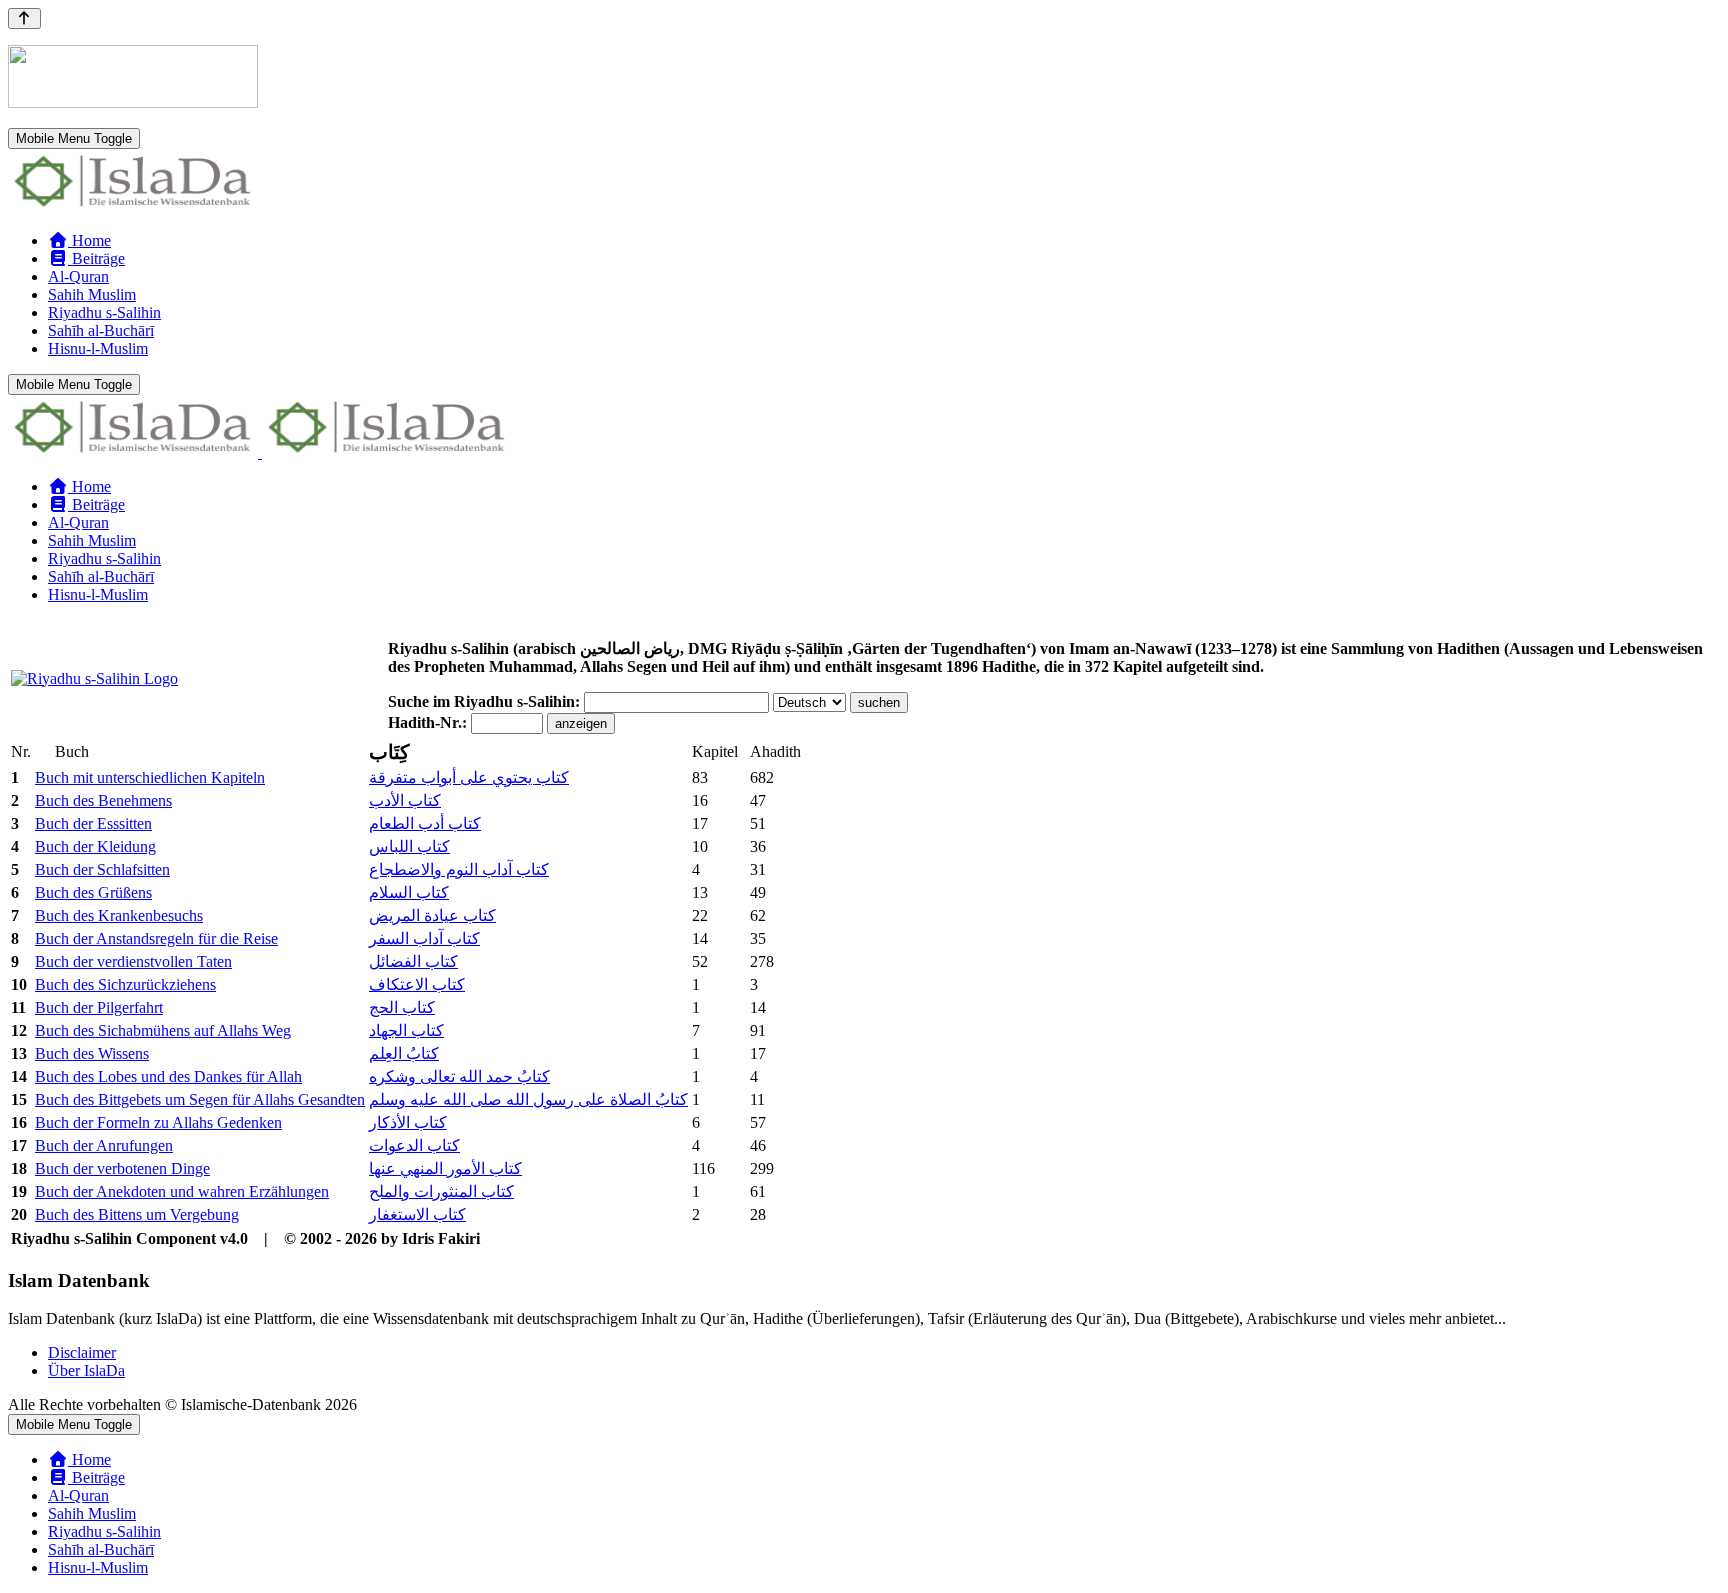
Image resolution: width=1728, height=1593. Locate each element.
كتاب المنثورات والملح (441, 1191)
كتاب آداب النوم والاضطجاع (459, 869)
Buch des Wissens (92, 1053)
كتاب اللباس (409, 846)
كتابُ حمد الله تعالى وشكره (459, 1076)
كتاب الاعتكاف (417, 984)
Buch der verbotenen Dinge (122, 1168)
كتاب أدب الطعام (425, 823)
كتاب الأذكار (408, 1122)
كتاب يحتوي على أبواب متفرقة (469, 777)
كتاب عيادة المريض (432, 915)
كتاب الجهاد (406, 1030)
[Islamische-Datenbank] (133, 206)
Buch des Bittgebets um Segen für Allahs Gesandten (200, 1099)
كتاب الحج (402, 1007)
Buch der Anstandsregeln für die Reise (156, 938)
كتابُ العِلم (404, 1053)
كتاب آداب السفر (424, 938)
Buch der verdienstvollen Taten (133, 961)
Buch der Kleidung (95, 846)
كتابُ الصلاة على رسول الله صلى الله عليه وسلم (528, 1099)
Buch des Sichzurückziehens (125, 984)
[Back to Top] (24, 18)
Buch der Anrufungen (104, 1145)
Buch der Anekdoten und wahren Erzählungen (182, 1191)
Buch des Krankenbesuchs (119, 915)
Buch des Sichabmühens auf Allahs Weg (163, 1030)
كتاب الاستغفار (417, 1214)
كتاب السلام (409, 892)
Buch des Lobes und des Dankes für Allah (168, 1076)
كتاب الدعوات (414, 1145)
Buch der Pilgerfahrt (99, 1007)
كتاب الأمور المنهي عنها (445, 1168)
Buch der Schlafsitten (102, 869)
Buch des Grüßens (93, 892)
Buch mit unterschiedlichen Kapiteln (150, 777)
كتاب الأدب (405, 800)
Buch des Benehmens (103, 800)
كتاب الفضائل (413, 961)
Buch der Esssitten (93, 823)
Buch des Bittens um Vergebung (137, 1214)
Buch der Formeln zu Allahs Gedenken (158, 1122)
